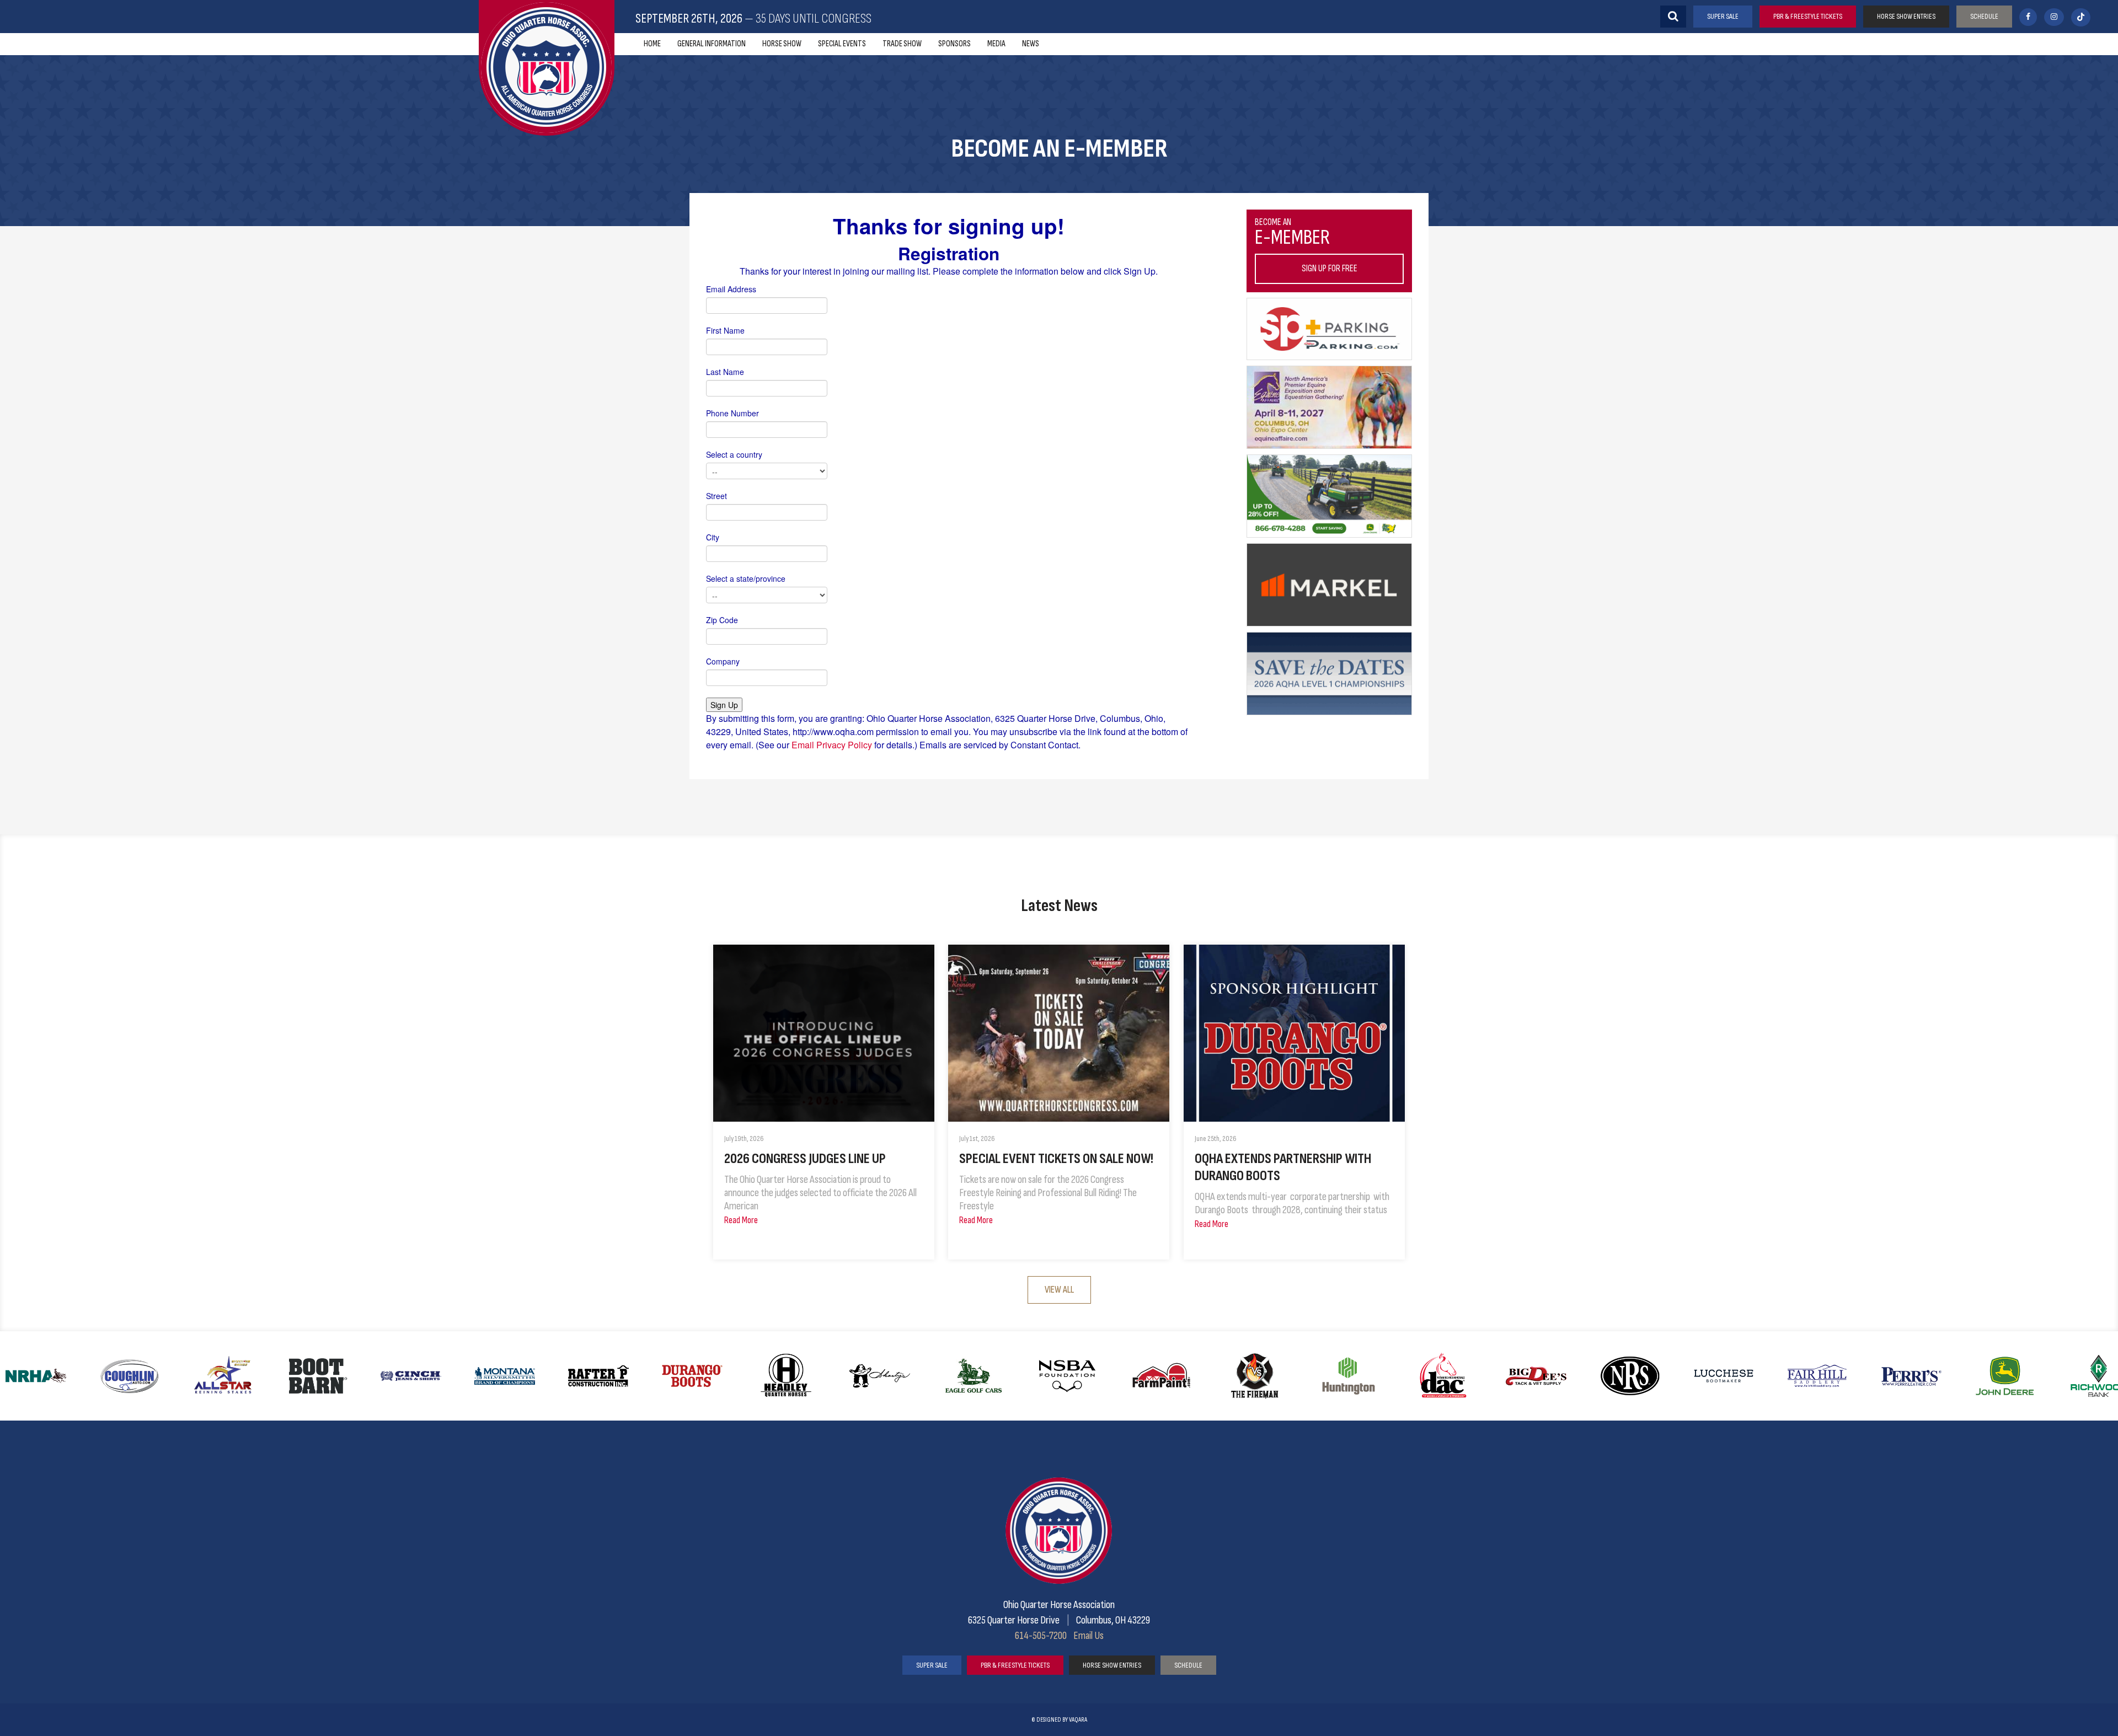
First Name (725, 330)
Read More (741, 1220)
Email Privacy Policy (832, 745)
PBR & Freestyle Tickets (1808, 16)
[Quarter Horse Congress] (547, 68)
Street (716, 496)
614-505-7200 (1041, 1636)
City (713, 537)
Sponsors (954, 44)
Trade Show (902, 44)
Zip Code (722, 620)
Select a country (734, 454)
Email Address (731, 289)
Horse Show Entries (1906, 16)
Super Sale (1723, 16)
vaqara (1078, 1720)
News (1031, 44)
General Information (712, 44)
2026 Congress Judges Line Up (805, 1159)
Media (996, 44)
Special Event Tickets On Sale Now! (1056, 1159)
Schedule (1984, 16)
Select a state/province (746, 578)
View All (1059, 1290)
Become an (1306, 245)
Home (652, 44)
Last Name (725, 372)
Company (723, 661)
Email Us (1089, 1636)
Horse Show (782, 44)
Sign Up (724, 705)
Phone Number (732, 413)
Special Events (842, 44)
